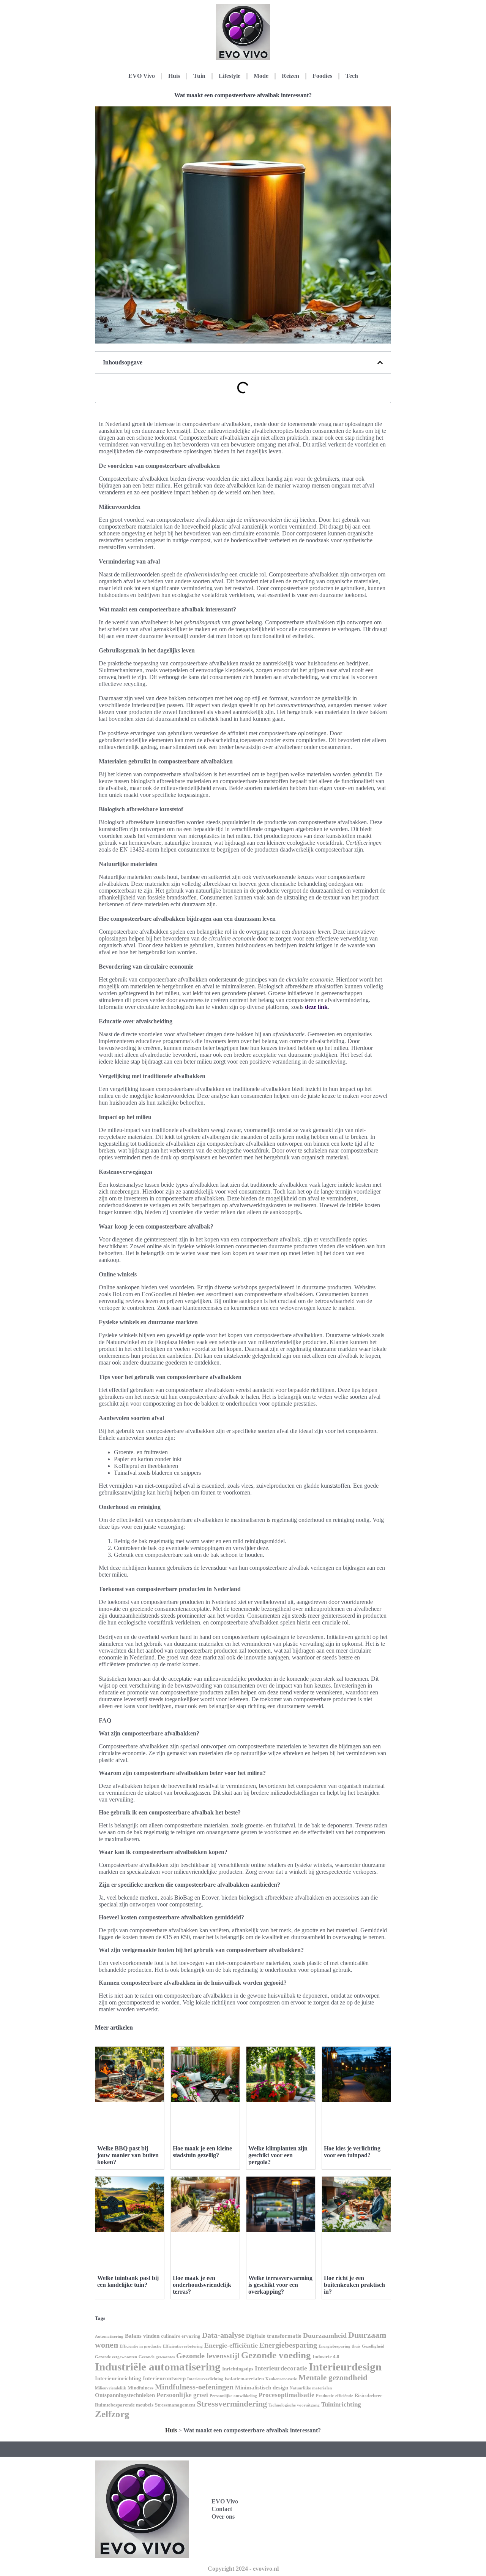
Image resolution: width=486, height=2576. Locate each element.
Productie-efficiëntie (335, 2396)
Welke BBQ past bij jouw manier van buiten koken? (128, 2155)
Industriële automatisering (158, 2367)
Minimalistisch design (262, 2388)
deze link (316, 1007)
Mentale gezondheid (333, 2378)
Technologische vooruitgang (294, 2405)
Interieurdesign (345, 2367)
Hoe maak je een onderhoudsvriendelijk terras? (202, 2285)
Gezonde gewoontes (157, 2357)
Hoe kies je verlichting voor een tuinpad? (352, 2152)
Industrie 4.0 (326, 2357)
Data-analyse (223, 2335)
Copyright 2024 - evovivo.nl (243, 2569)
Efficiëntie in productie (140, 2346)
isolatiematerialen (244, 2379)
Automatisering (109, 2336)
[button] (380, 363)
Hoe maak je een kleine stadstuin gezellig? (202, 2152)
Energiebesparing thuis (339, 2346)
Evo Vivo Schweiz (328, 2534)
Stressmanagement (175, 2405)
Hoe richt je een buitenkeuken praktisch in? (354, 2285)
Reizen (290, 76)
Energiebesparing (288, 2345)
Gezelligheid (373, 2346)
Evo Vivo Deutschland (334, 2484)
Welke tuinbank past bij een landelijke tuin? (128, 2281)
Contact (222, 2509)
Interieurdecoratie (281, 2368)
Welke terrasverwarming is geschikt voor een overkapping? (280, 2285)
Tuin (199, 76)
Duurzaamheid (325, 2335)
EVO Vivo (142, 76)
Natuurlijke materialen (311, 2388)
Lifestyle (230, 76)
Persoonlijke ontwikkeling (233, 2396)
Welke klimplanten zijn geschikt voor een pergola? (278, 2155)
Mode (261, 76)
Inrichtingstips (238, 2369)
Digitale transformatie (274, 2336)
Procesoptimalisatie (286, 2395)
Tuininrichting (341, 2404)
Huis (174, 76)
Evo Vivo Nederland (331, 2517)
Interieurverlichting (205, 2379)
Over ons (223, 2517)
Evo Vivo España (327, 2501)
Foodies (322, 76)
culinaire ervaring (181, 2336)
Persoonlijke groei (182, 2395)
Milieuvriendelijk (110, 2388)
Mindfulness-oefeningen (194, 2387)
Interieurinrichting (118, 2378)
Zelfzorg (112, 2414)
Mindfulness (140, 2388)
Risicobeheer (368, 2395)
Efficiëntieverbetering (183, 2346)
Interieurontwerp (164, 2378)
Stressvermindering (232, 2404)
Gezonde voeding (276, 2355)
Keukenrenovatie (281, 2379)
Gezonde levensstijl (208, 2356)
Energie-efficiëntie (231, 2345)
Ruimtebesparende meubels (124, 2405)
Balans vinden (142, 2336)
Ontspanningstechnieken (125, 2395)
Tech (352, 76)
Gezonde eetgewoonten (116, 2357)
